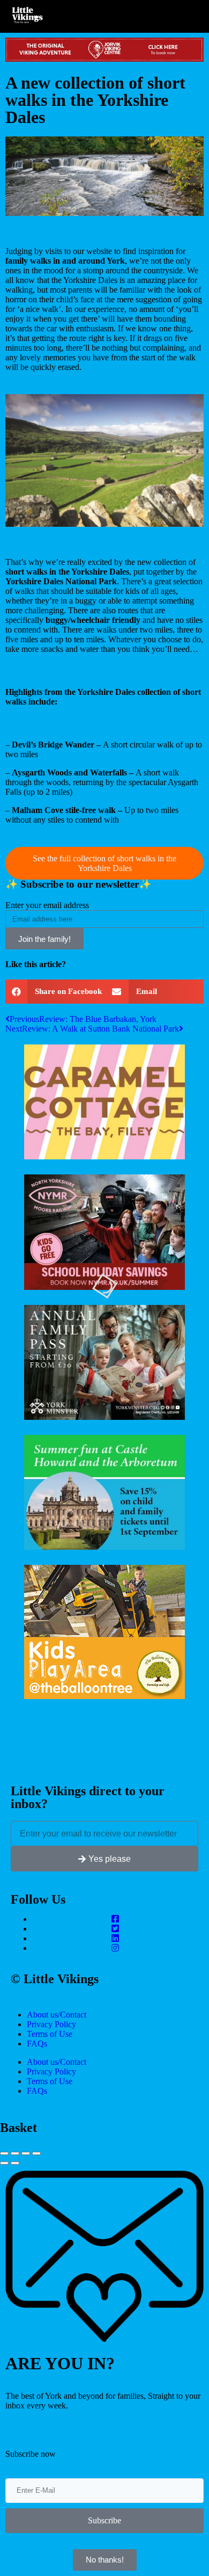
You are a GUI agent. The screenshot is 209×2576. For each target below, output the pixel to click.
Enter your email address (47, 905)
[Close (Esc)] (4, 2153)
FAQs (37, 2044)
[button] (55, 992)
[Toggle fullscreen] (26, 2153)
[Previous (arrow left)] (4, 2163)
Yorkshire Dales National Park (61, 581)
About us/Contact (57, 2015)
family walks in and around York (65, 261)
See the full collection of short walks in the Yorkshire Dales (104, 863)
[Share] (15, 2153)
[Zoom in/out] (36, 2153)
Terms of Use (50, 2034)
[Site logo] (31, 16)
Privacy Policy (51, 2024)
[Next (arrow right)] (15, 2163)
